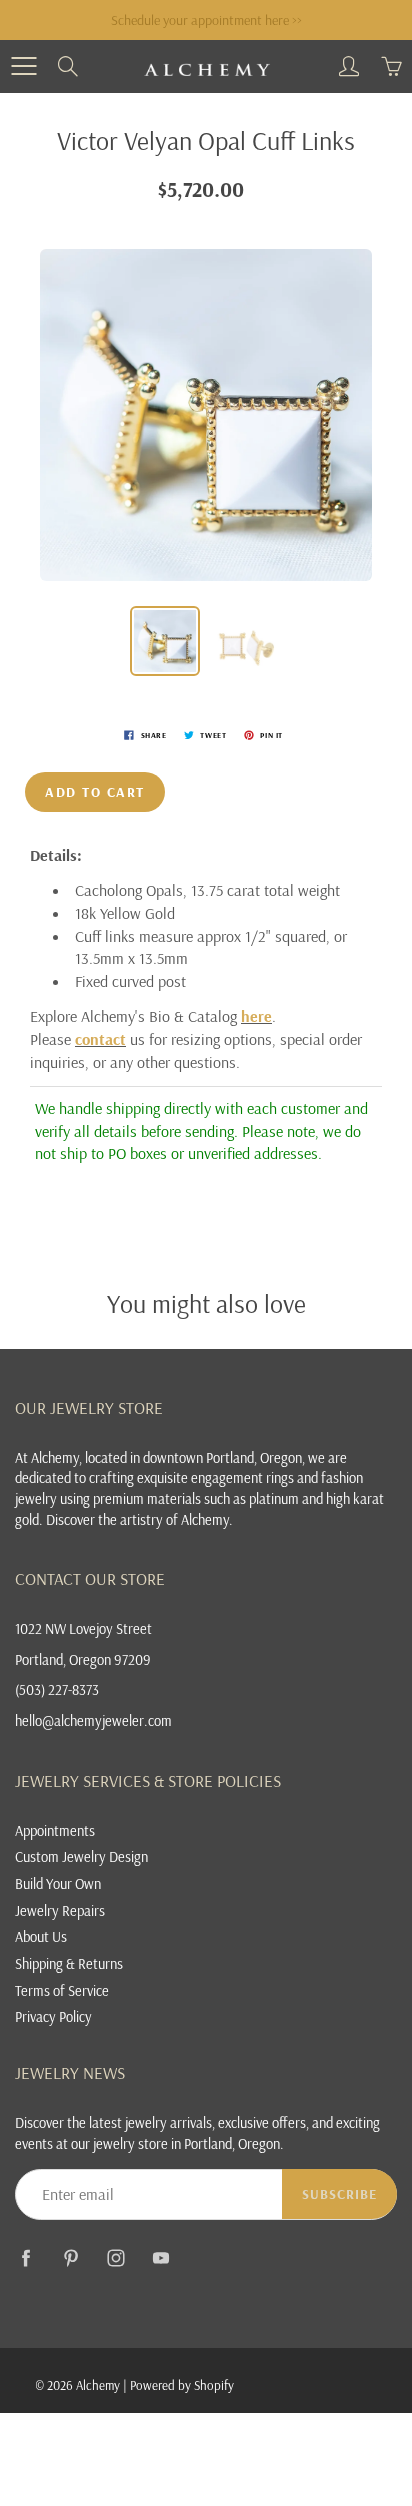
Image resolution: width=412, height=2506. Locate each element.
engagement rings (242, 1477)
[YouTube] (160, 2257)
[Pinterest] (70, 2257)
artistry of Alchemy (174, 1519)
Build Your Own (58, 1883)
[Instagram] (115, 2257)
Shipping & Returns (69, 1963)
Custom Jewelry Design (81, 1856)
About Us (41, 1936)
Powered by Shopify (182, 2385)
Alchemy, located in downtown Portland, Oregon (166, 1457)
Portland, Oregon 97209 (83, 1659)
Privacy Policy (53, 2016)
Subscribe (339, 2194)
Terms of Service (62, 1990)
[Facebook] (25, 2257)
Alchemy (98, 2385)
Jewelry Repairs (60, 1910)
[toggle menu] (23, 66)
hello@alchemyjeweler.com (93, 1720)
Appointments (55, 1830)
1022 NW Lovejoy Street (83, 1628)
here (256, 1016)
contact (100, 1039)
